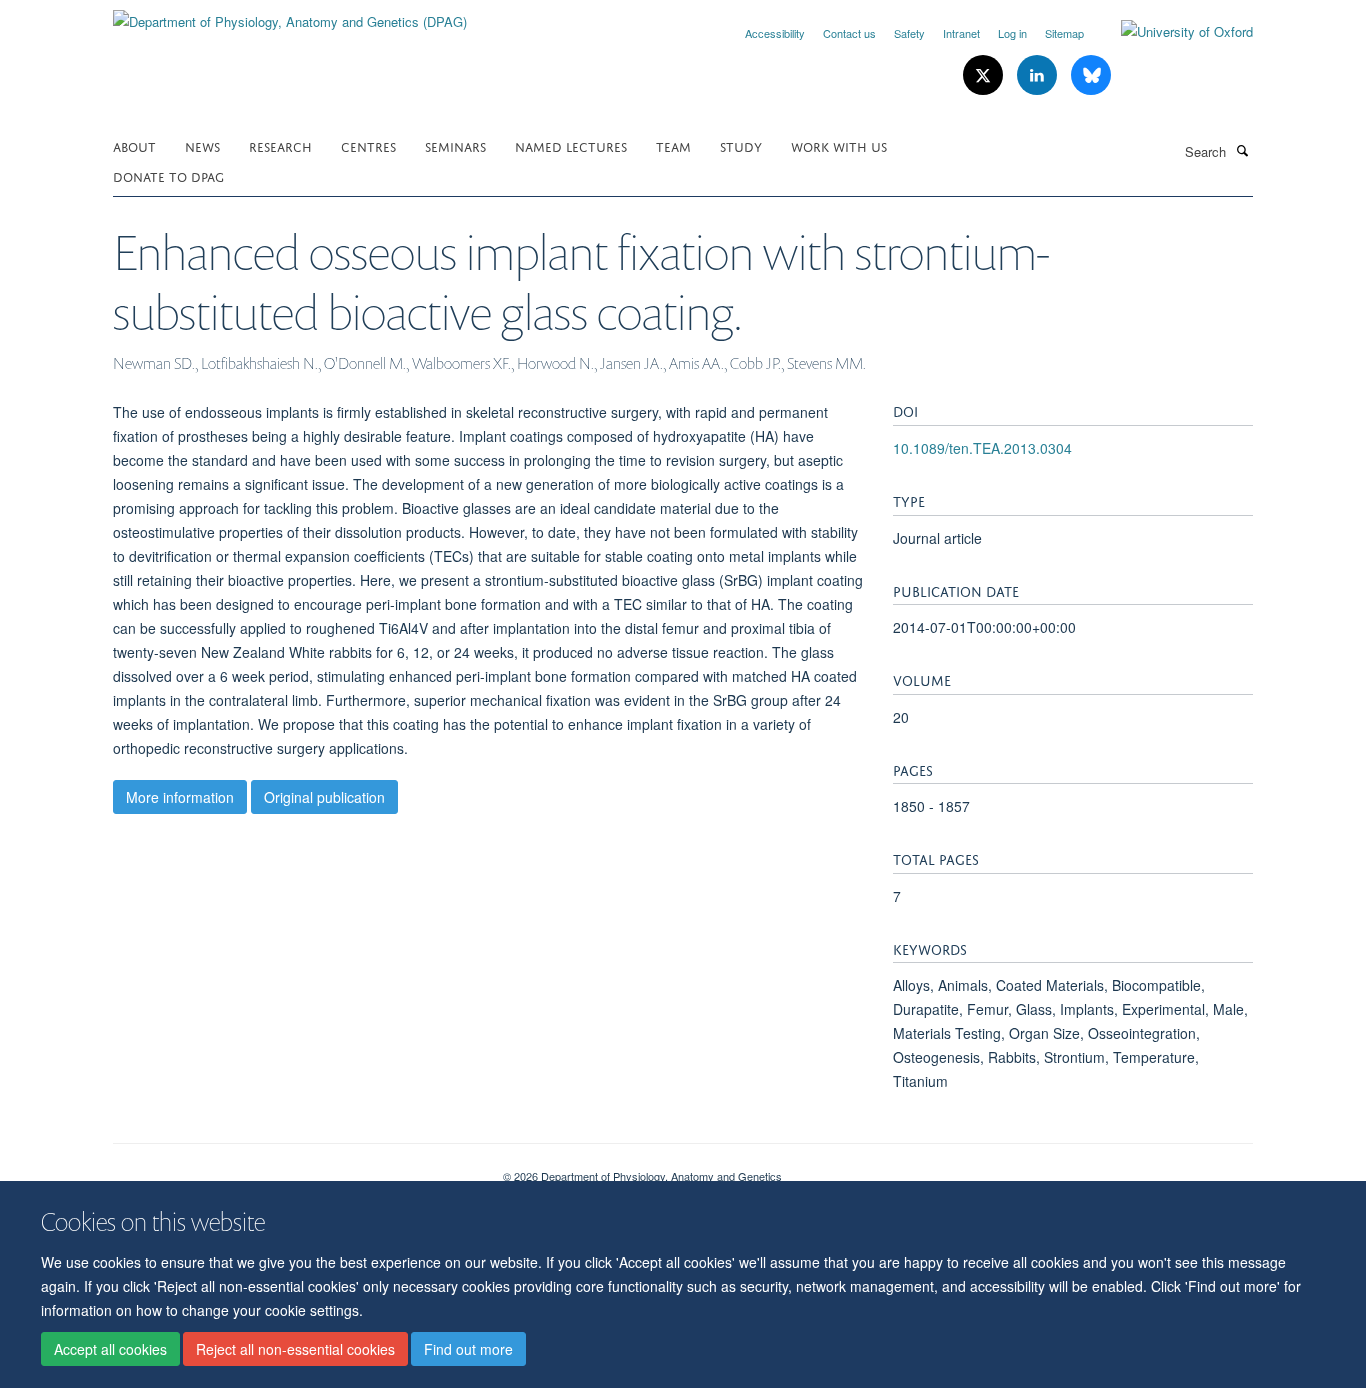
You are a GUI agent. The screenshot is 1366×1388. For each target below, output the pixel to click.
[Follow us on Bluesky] (1091, 75)
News (202, 145)
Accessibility (775, 33)
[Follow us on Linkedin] (1039, 75)
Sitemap (1064, 33)
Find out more (468, 1349)
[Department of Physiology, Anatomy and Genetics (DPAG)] (290, 14)
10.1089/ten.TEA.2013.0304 (982, 448)
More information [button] (180, 797)
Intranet (961, 33)
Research (280, 145)
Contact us (849, 33)
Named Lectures (571, 145)
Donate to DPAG (168, 175)
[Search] (1242, 150)
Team (673, 145)
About (134, 145)
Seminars (455, 145)
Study (741, 145)
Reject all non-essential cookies (295, 1349)
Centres (368, 145)
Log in (1012, 33)
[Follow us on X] (985, 75)
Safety (909, 33)
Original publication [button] (324, 797)
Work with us (839, 145)
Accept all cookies (110, 1349)
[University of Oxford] (1172, 32)
